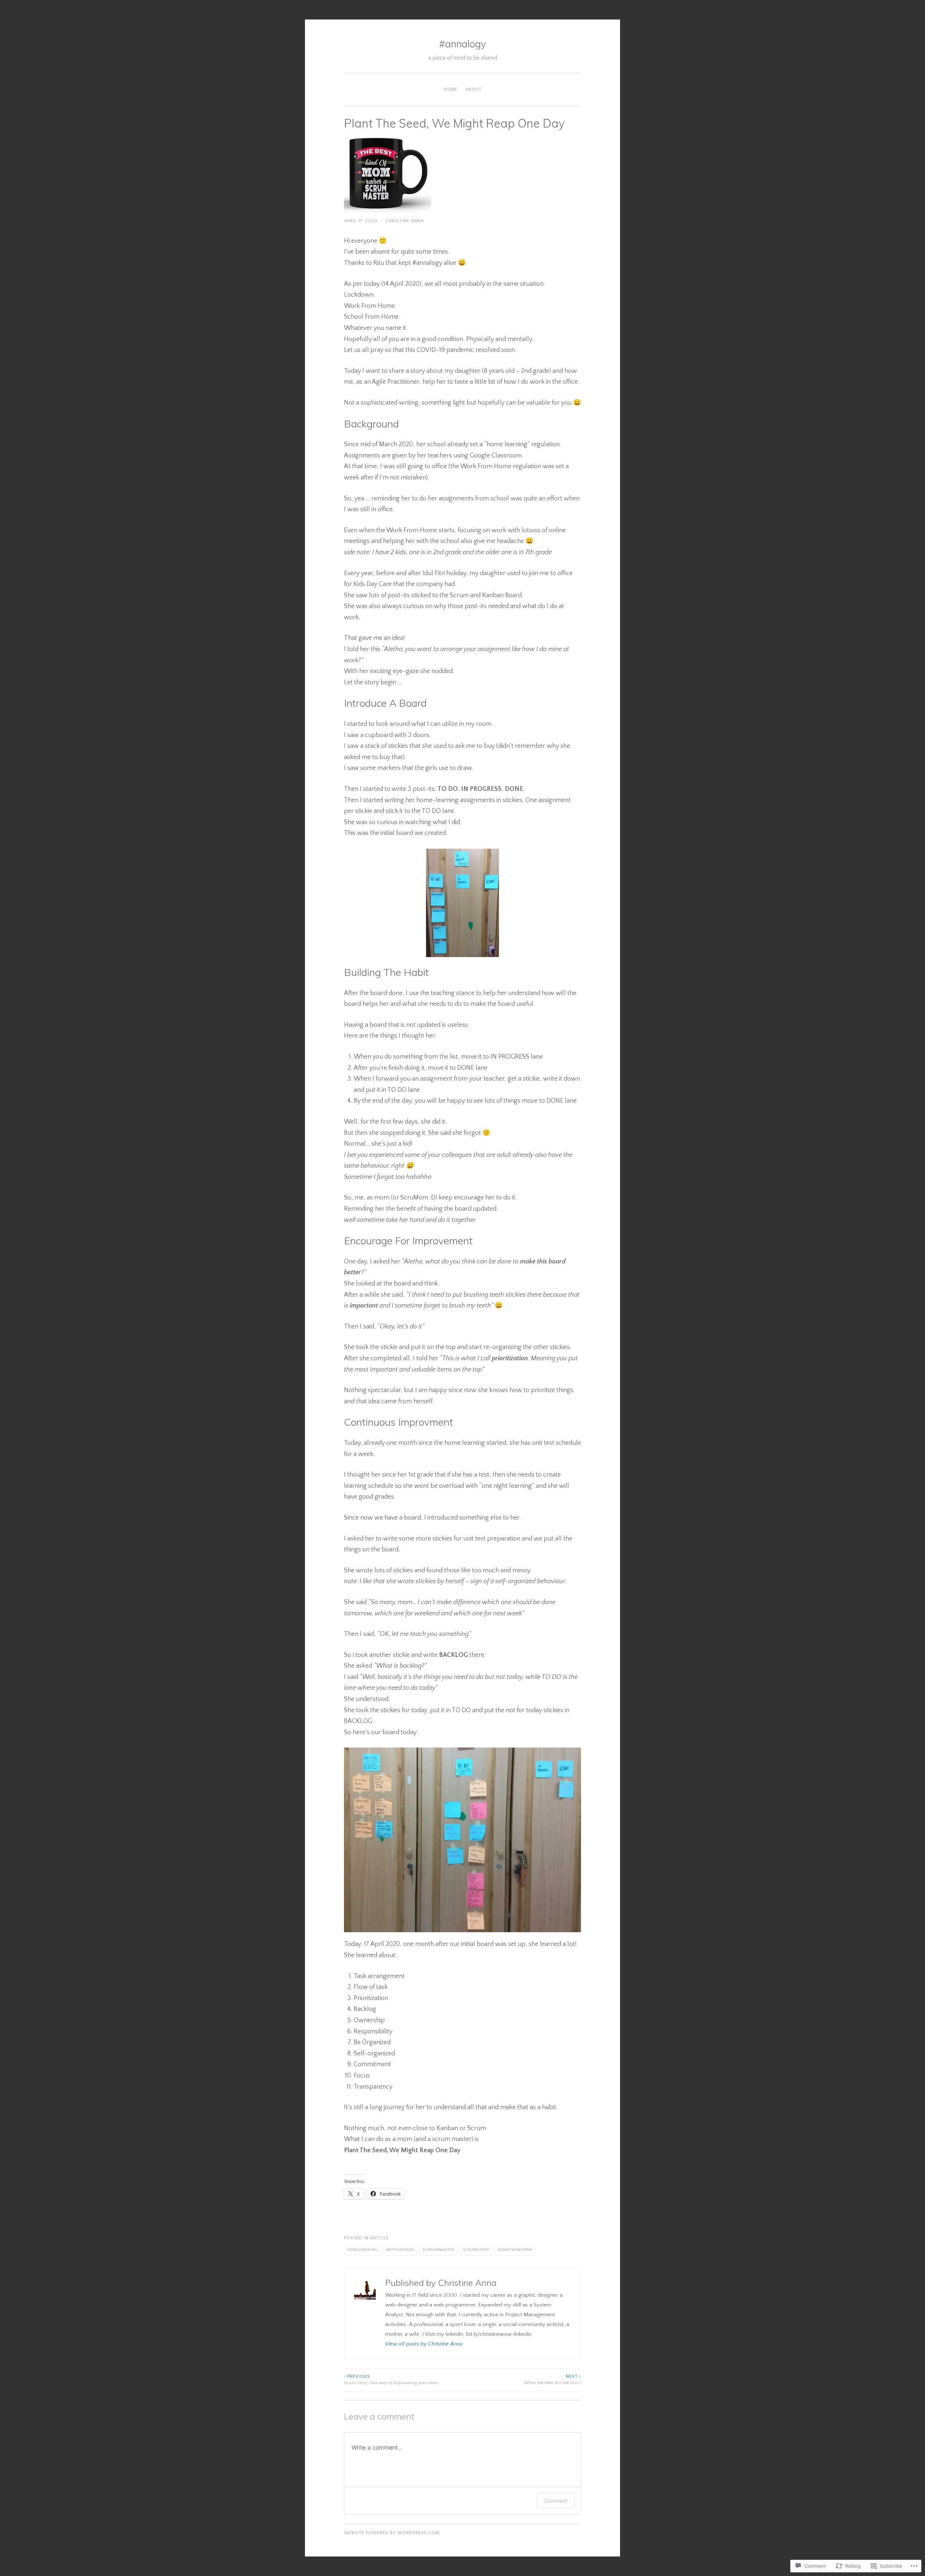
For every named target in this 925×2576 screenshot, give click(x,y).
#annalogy (462, 44)
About (474, 89)
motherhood (400, 2250)
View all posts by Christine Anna (424, 2344)
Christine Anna (405, 221)
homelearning (362, 2250)
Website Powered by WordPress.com (392, 2533)
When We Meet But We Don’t (552, 2380)
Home (451, 89)
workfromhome (515, 2250)
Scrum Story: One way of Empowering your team (391, 2380)
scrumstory (476, 2250)
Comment (556, 2501)
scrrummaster (438, 2250)
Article (379, 2238)
